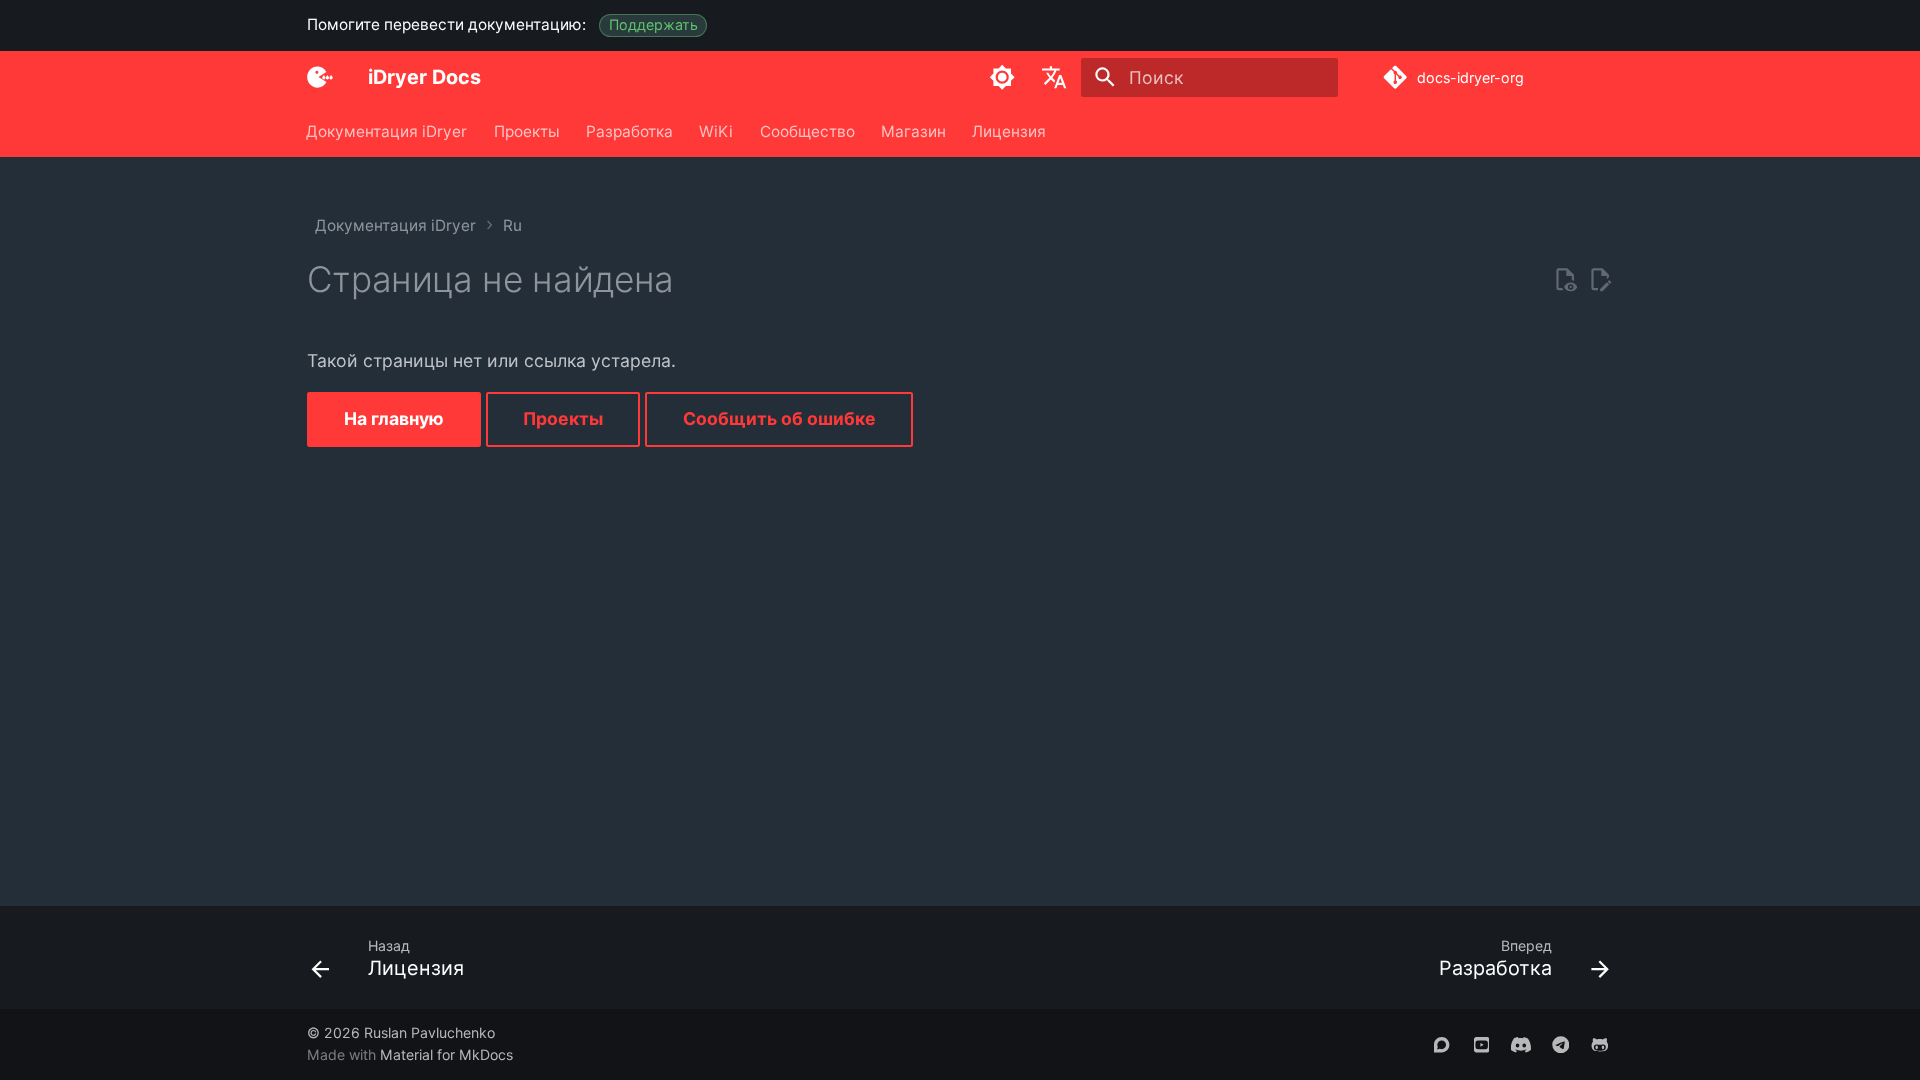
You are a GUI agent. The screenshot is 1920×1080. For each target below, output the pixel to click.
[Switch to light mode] (1002, 77)
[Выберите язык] (1055, 77)
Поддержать (653, 24)
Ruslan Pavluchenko (429, 1032)
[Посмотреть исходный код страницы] (1565, 280)
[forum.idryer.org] (1441, 1043)
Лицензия (1010, 130)
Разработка (629, 130)
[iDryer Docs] (320, 77)
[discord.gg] (1520, 1043)
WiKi (717, 130)
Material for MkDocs (446, 1054)
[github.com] (1600, 1043)
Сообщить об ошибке (779, 418)
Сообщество (807, 130)
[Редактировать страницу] (1600, 280)
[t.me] (1560, 1043)
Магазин (913, 130)
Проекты (527, 130)
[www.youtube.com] (1481, 1043)
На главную (394, 418)
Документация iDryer (387, 130)
